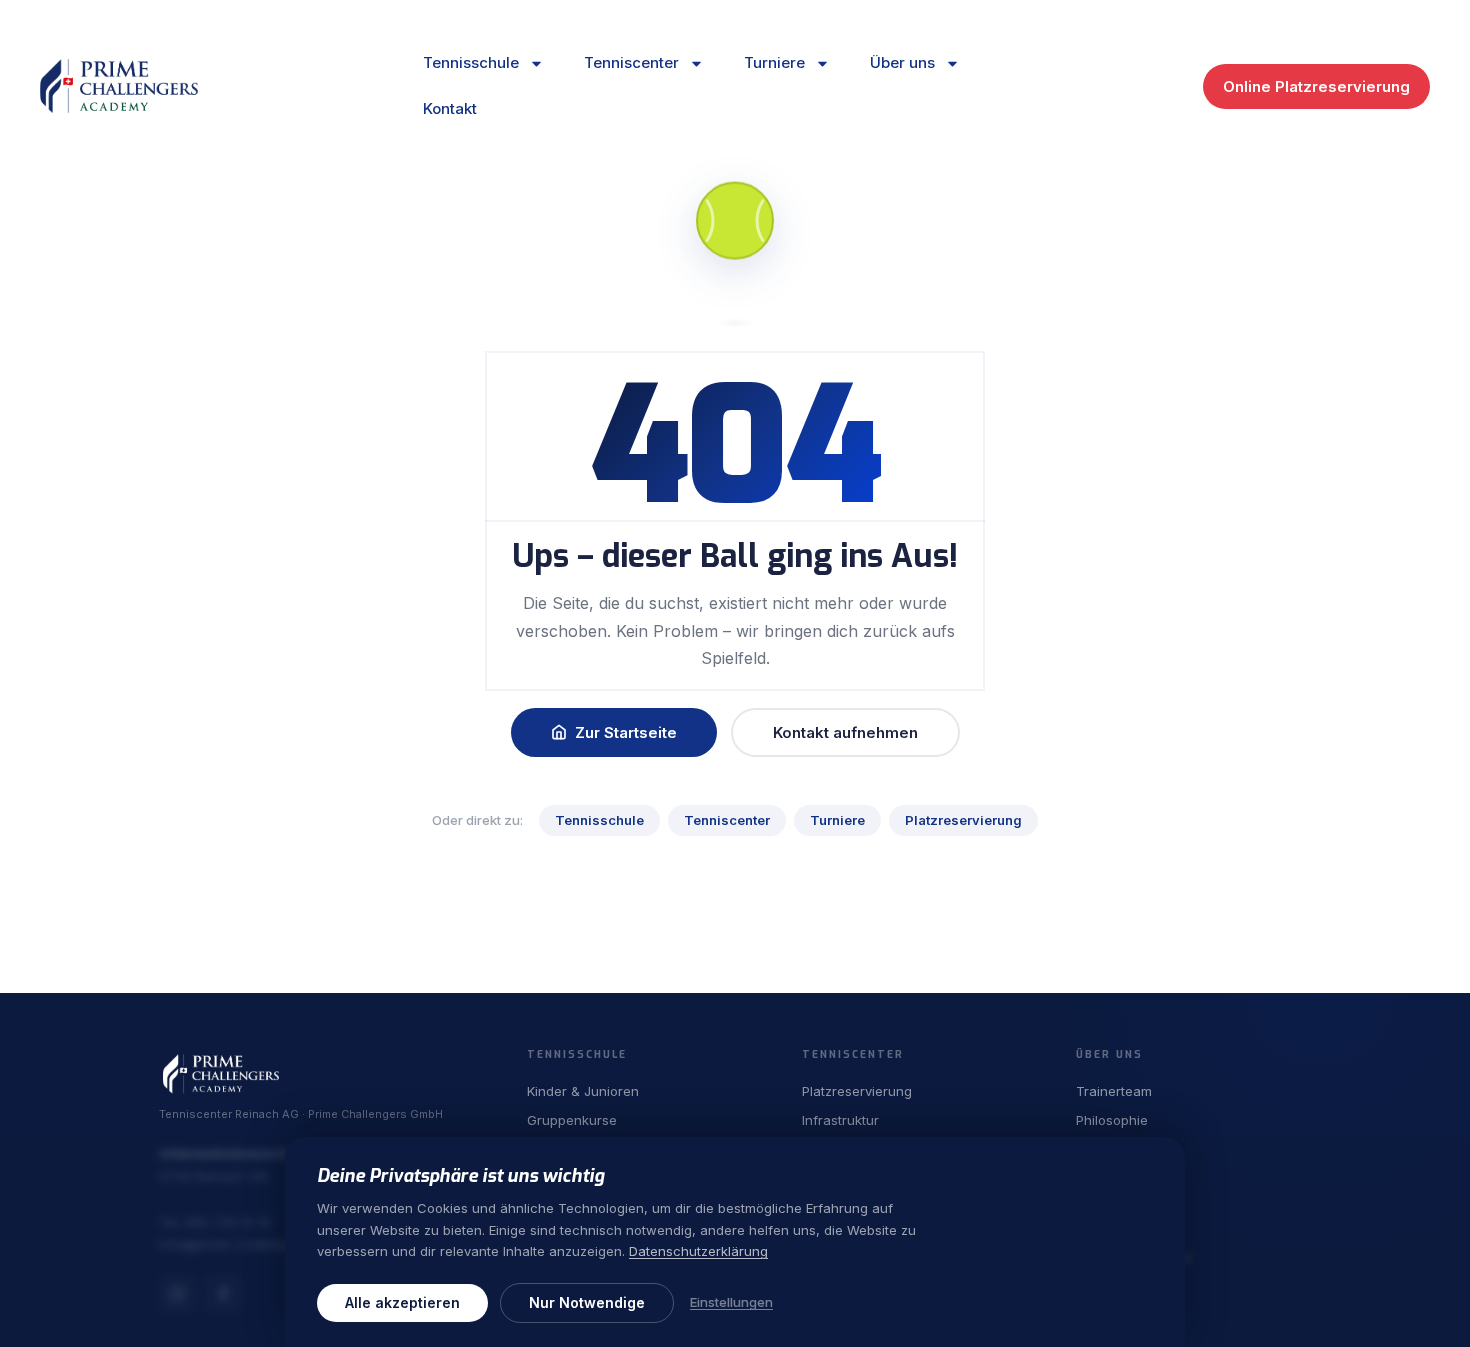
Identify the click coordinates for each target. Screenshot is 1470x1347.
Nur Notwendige (587, 1302)
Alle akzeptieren (402, 1302)
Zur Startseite (626, 732)
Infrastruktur (840, 1120)
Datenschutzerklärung (698, 1252)
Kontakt (450, 108)
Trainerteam (1114, 1091)
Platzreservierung (963, 820)
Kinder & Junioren (583, 1091)
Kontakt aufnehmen (845, 732)
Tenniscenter (631, 62)
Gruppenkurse (572, 1120)
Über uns (902, 62)
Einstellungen (731, 1303)
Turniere (774, 62)
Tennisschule (471, 62)
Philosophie (1112, 1120)
